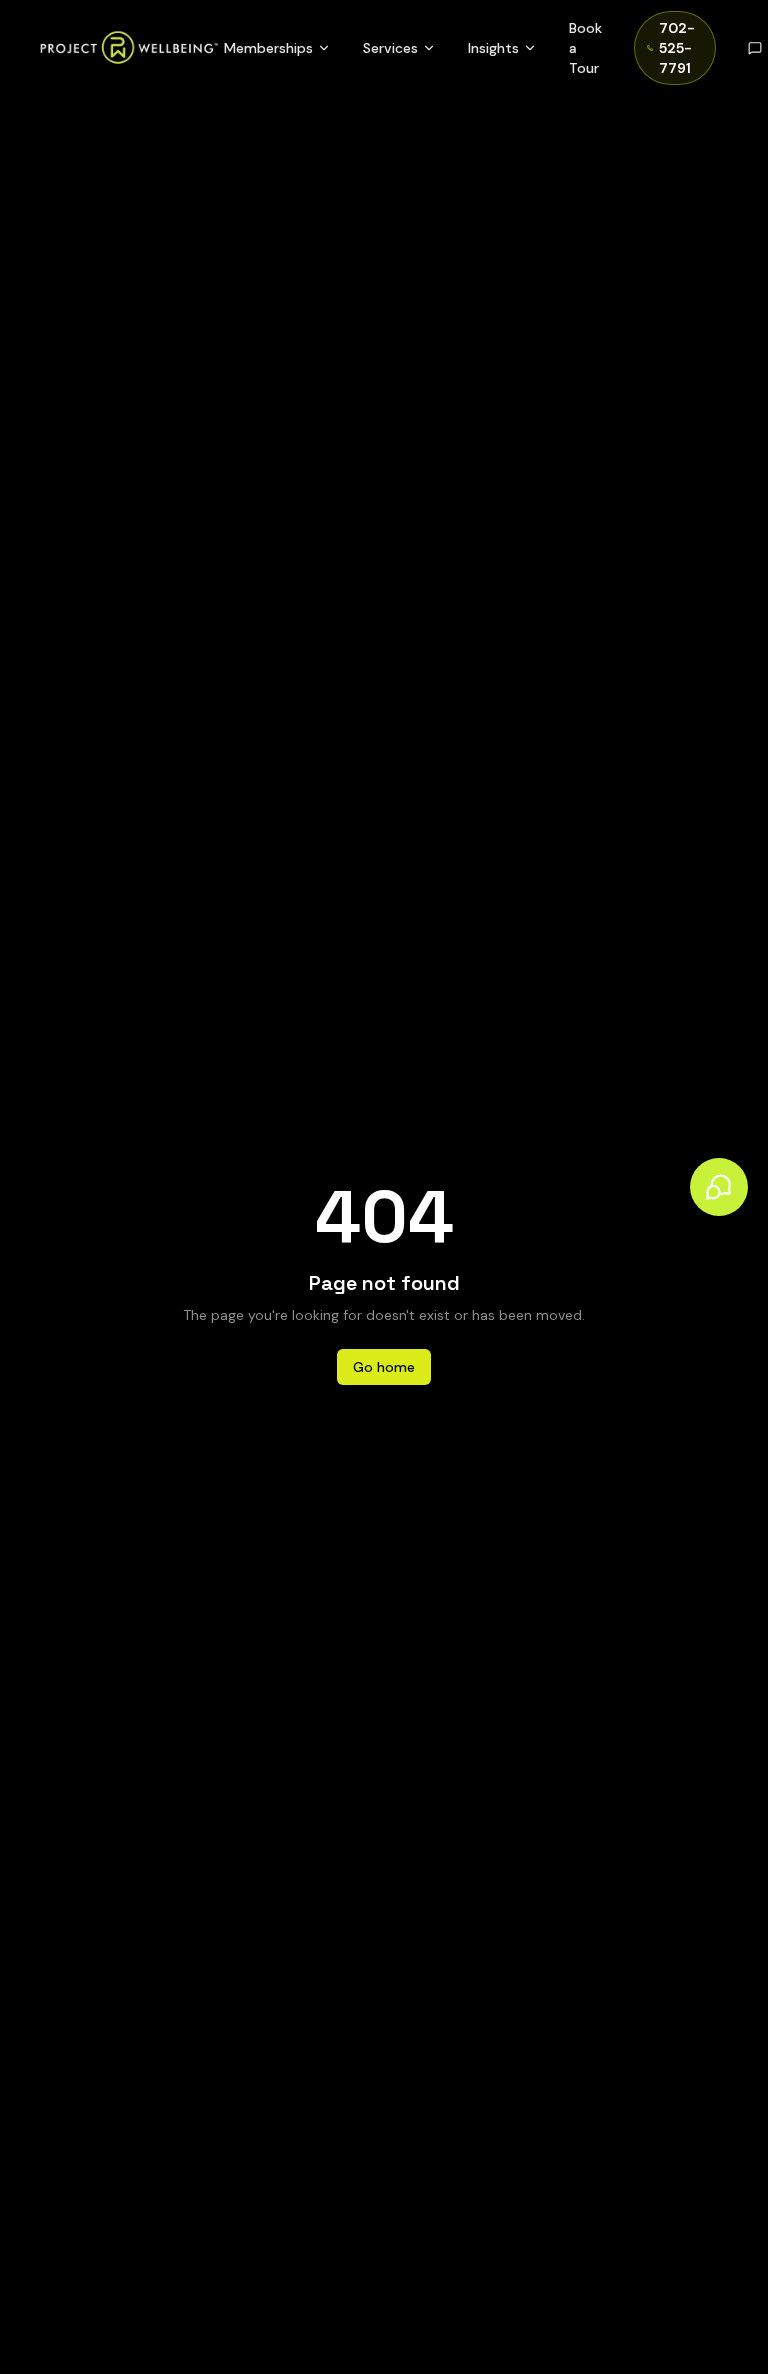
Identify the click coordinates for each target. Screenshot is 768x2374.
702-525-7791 (677, 48)
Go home (384, 1367)
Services (390, 48)
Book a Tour (585, 48)
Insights (493, 48)
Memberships (268, 48)
